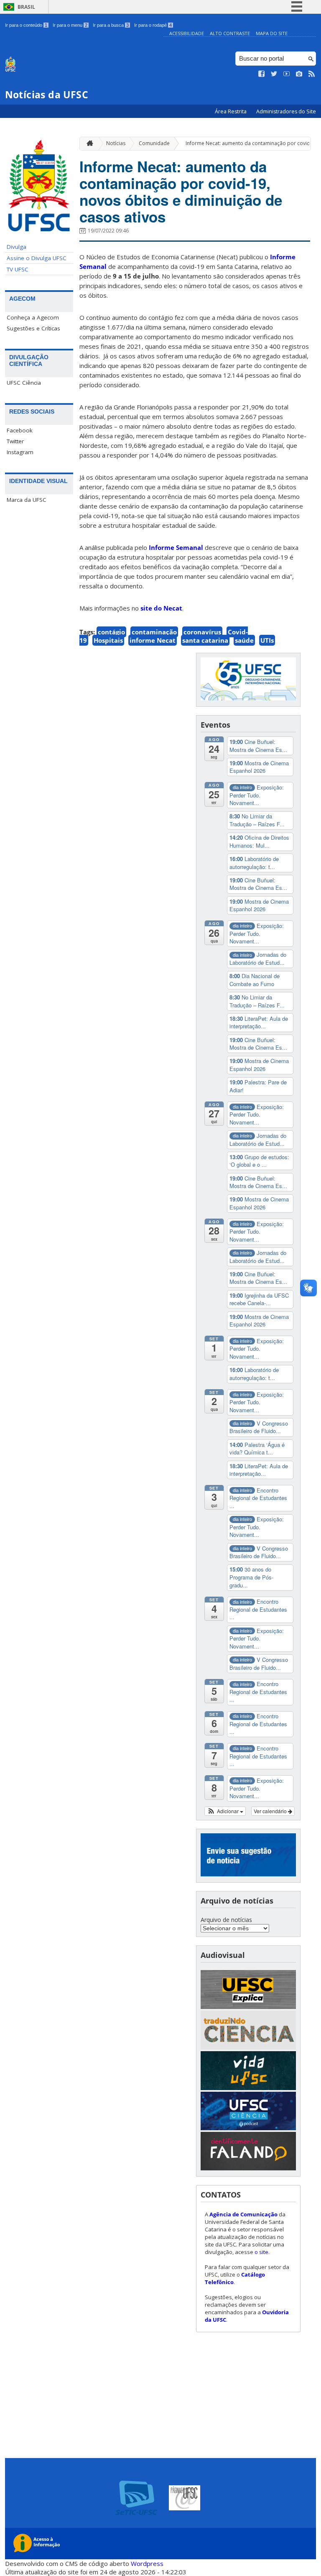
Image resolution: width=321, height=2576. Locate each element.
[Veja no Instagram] (299, 74)
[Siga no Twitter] (274, 74)
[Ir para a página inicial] (88, 144)
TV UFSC (18, 269)
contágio (111, 632)
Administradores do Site (286, 111)
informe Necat (153, 640)
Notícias (116, 143)
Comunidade (154, 143)
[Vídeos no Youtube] (287, 74)
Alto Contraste (230, 33)
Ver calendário (271, 1811)
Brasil (26, 7)
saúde (244, 640)
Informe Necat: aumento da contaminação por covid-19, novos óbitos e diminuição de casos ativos (181, 192)
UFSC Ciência (24, 383)
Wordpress (147, 2563)
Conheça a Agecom (33, 317)
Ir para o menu (70, 25)
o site (261, 2252)
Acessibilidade (187, 33)
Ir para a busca (111, 25)
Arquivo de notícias (226, 1920)
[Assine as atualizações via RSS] (312, 74)
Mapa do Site (272, 33)
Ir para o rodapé (153, 25)
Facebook (20, 430)
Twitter (15, 441)
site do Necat (161, 608)
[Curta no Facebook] (262, 74)
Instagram (20, 452)
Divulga (17, 247)
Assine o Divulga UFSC (37, 258)
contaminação (154, 632)
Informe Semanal (177, 547)
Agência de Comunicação (243, 2214)
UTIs (267, 640)
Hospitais (108, 640)
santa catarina (205, 640)
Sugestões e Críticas (33, 328)
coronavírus (202, 632)
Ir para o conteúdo (26, 25)
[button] (225, 1811)
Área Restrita (231, 111)
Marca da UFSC (27, 500)
